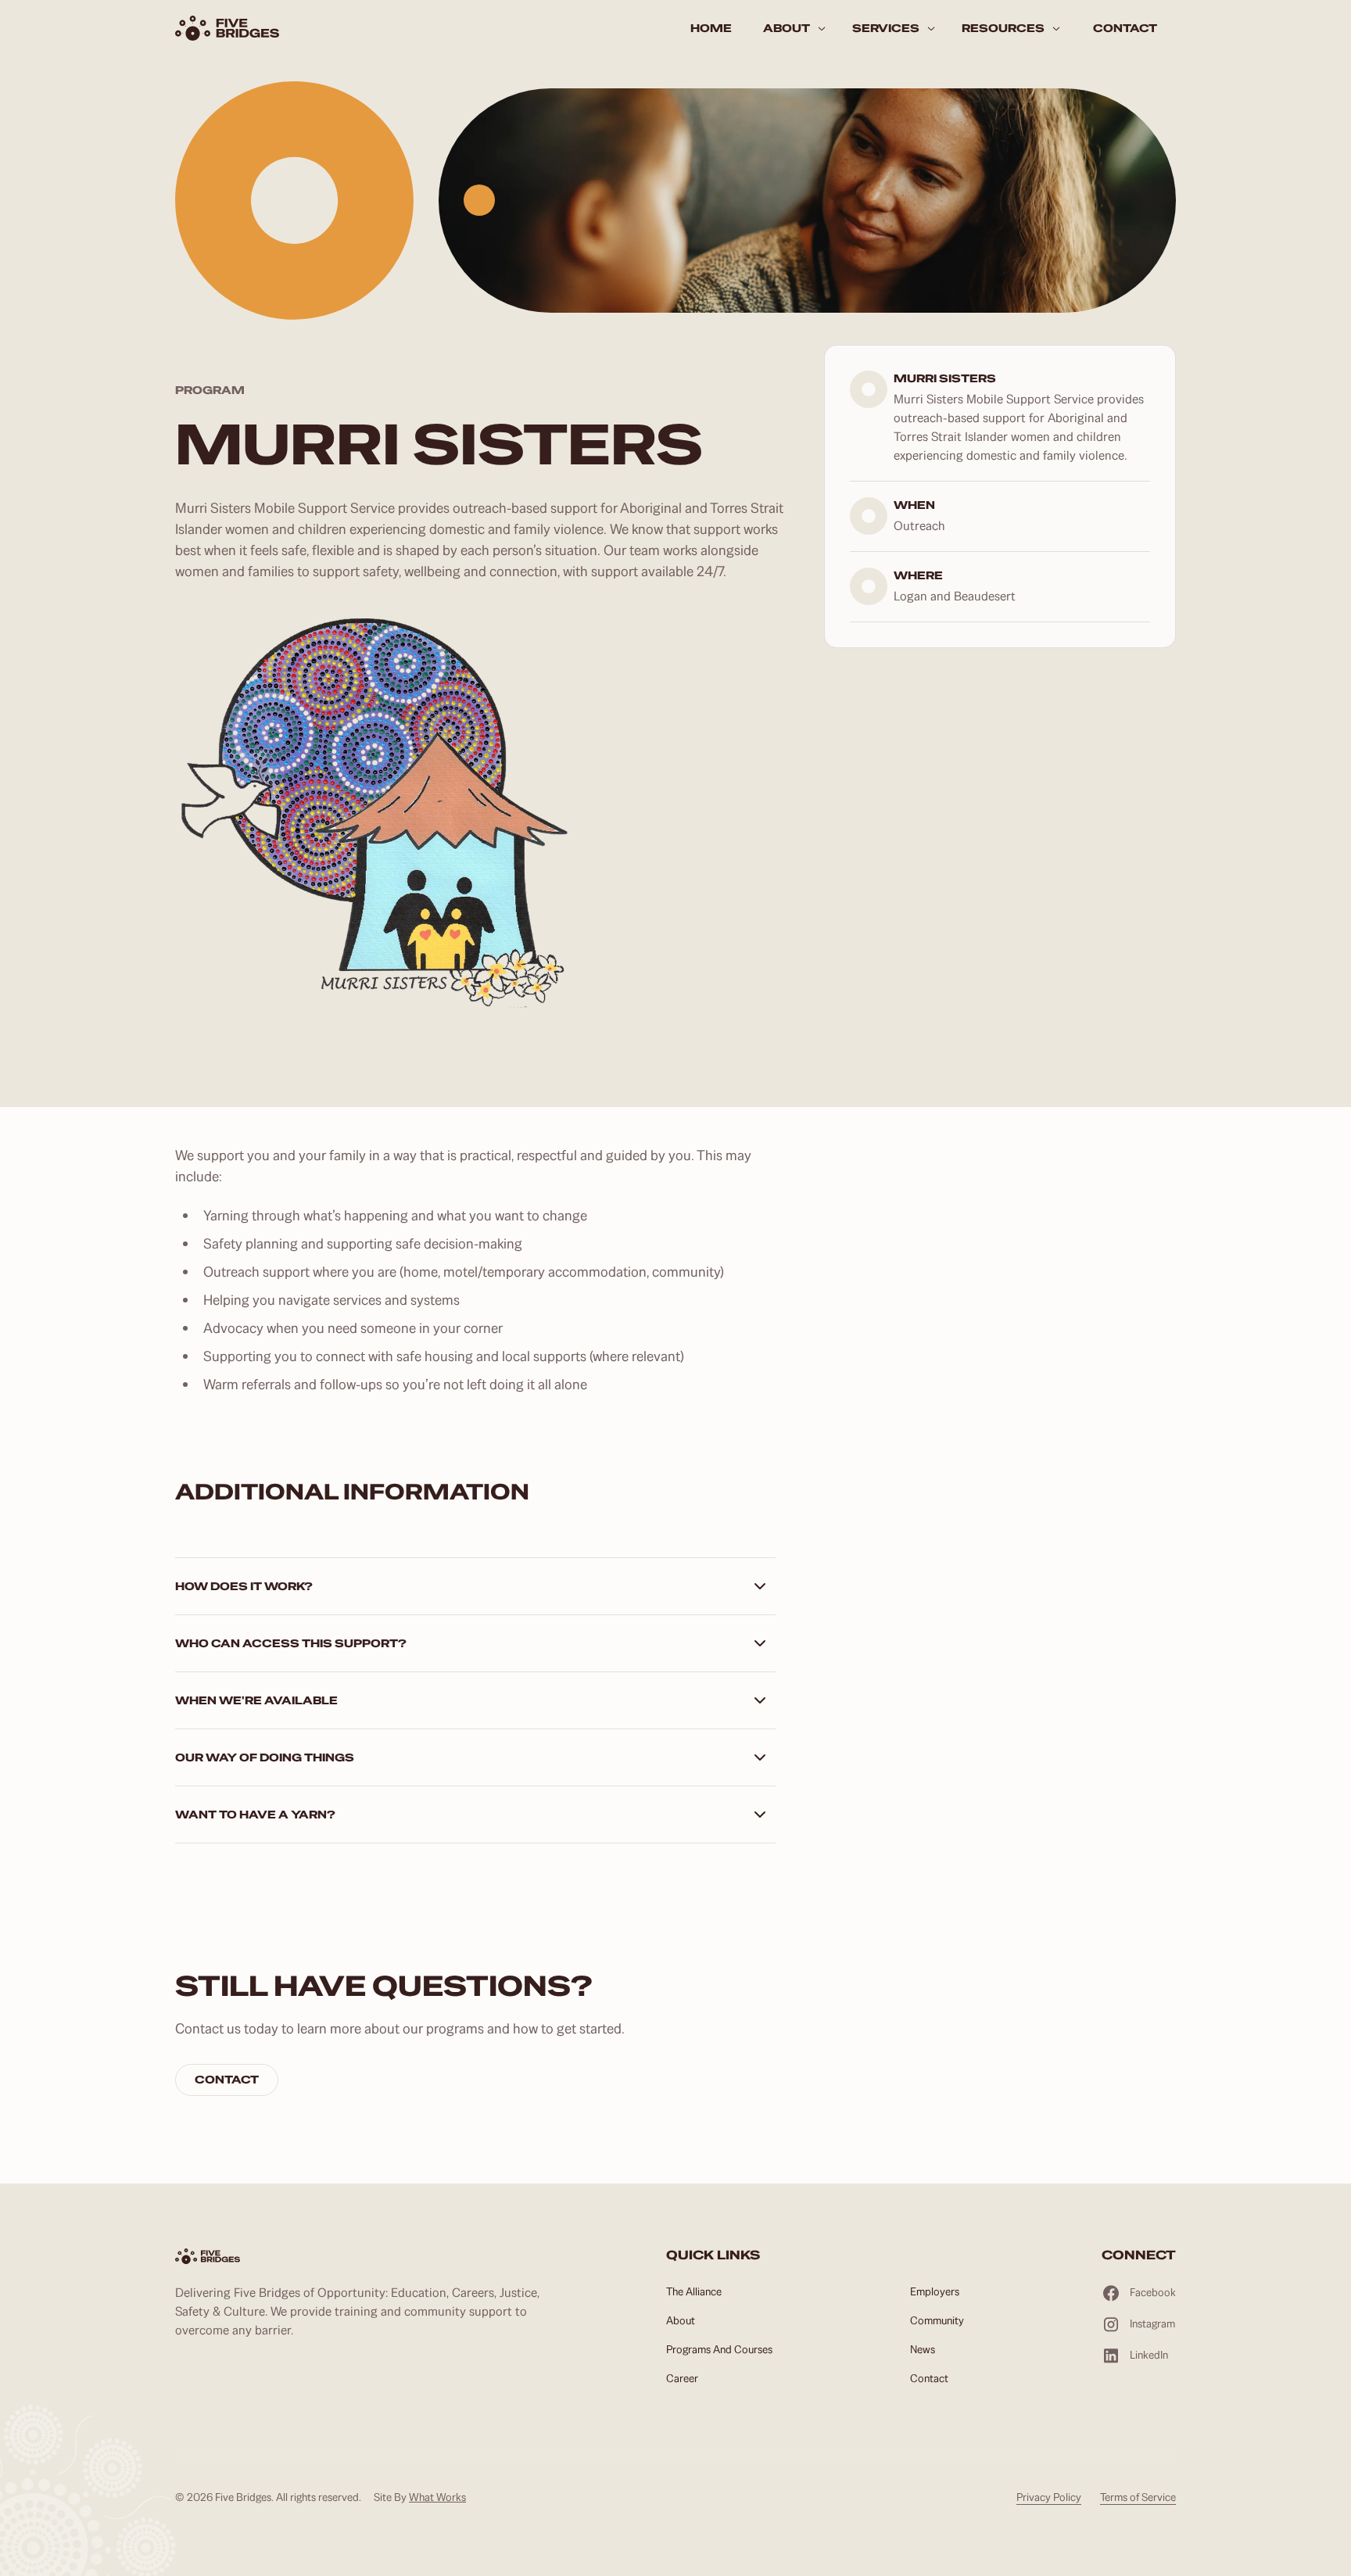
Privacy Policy (1049, 2497)
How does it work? (244, 1586)
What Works (437, 2497)
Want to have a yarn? (255, 1815)
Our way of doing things (265, 1757)
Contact (227, 2080)
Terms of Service (1138, 2497)
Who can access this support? (291, 1643)
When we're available (256, 1700)
